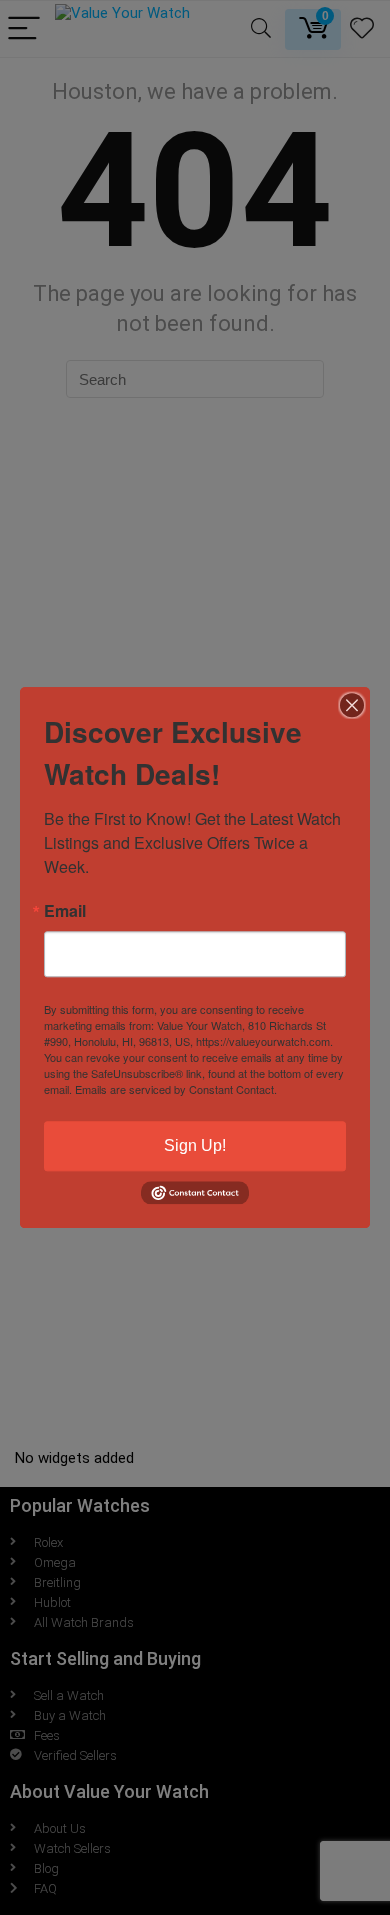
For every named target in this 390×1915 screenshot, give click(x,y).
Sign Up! (195, 1145)
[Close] (352, 705)
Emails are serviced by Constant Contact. (176, 1089)
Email (65, 911)
